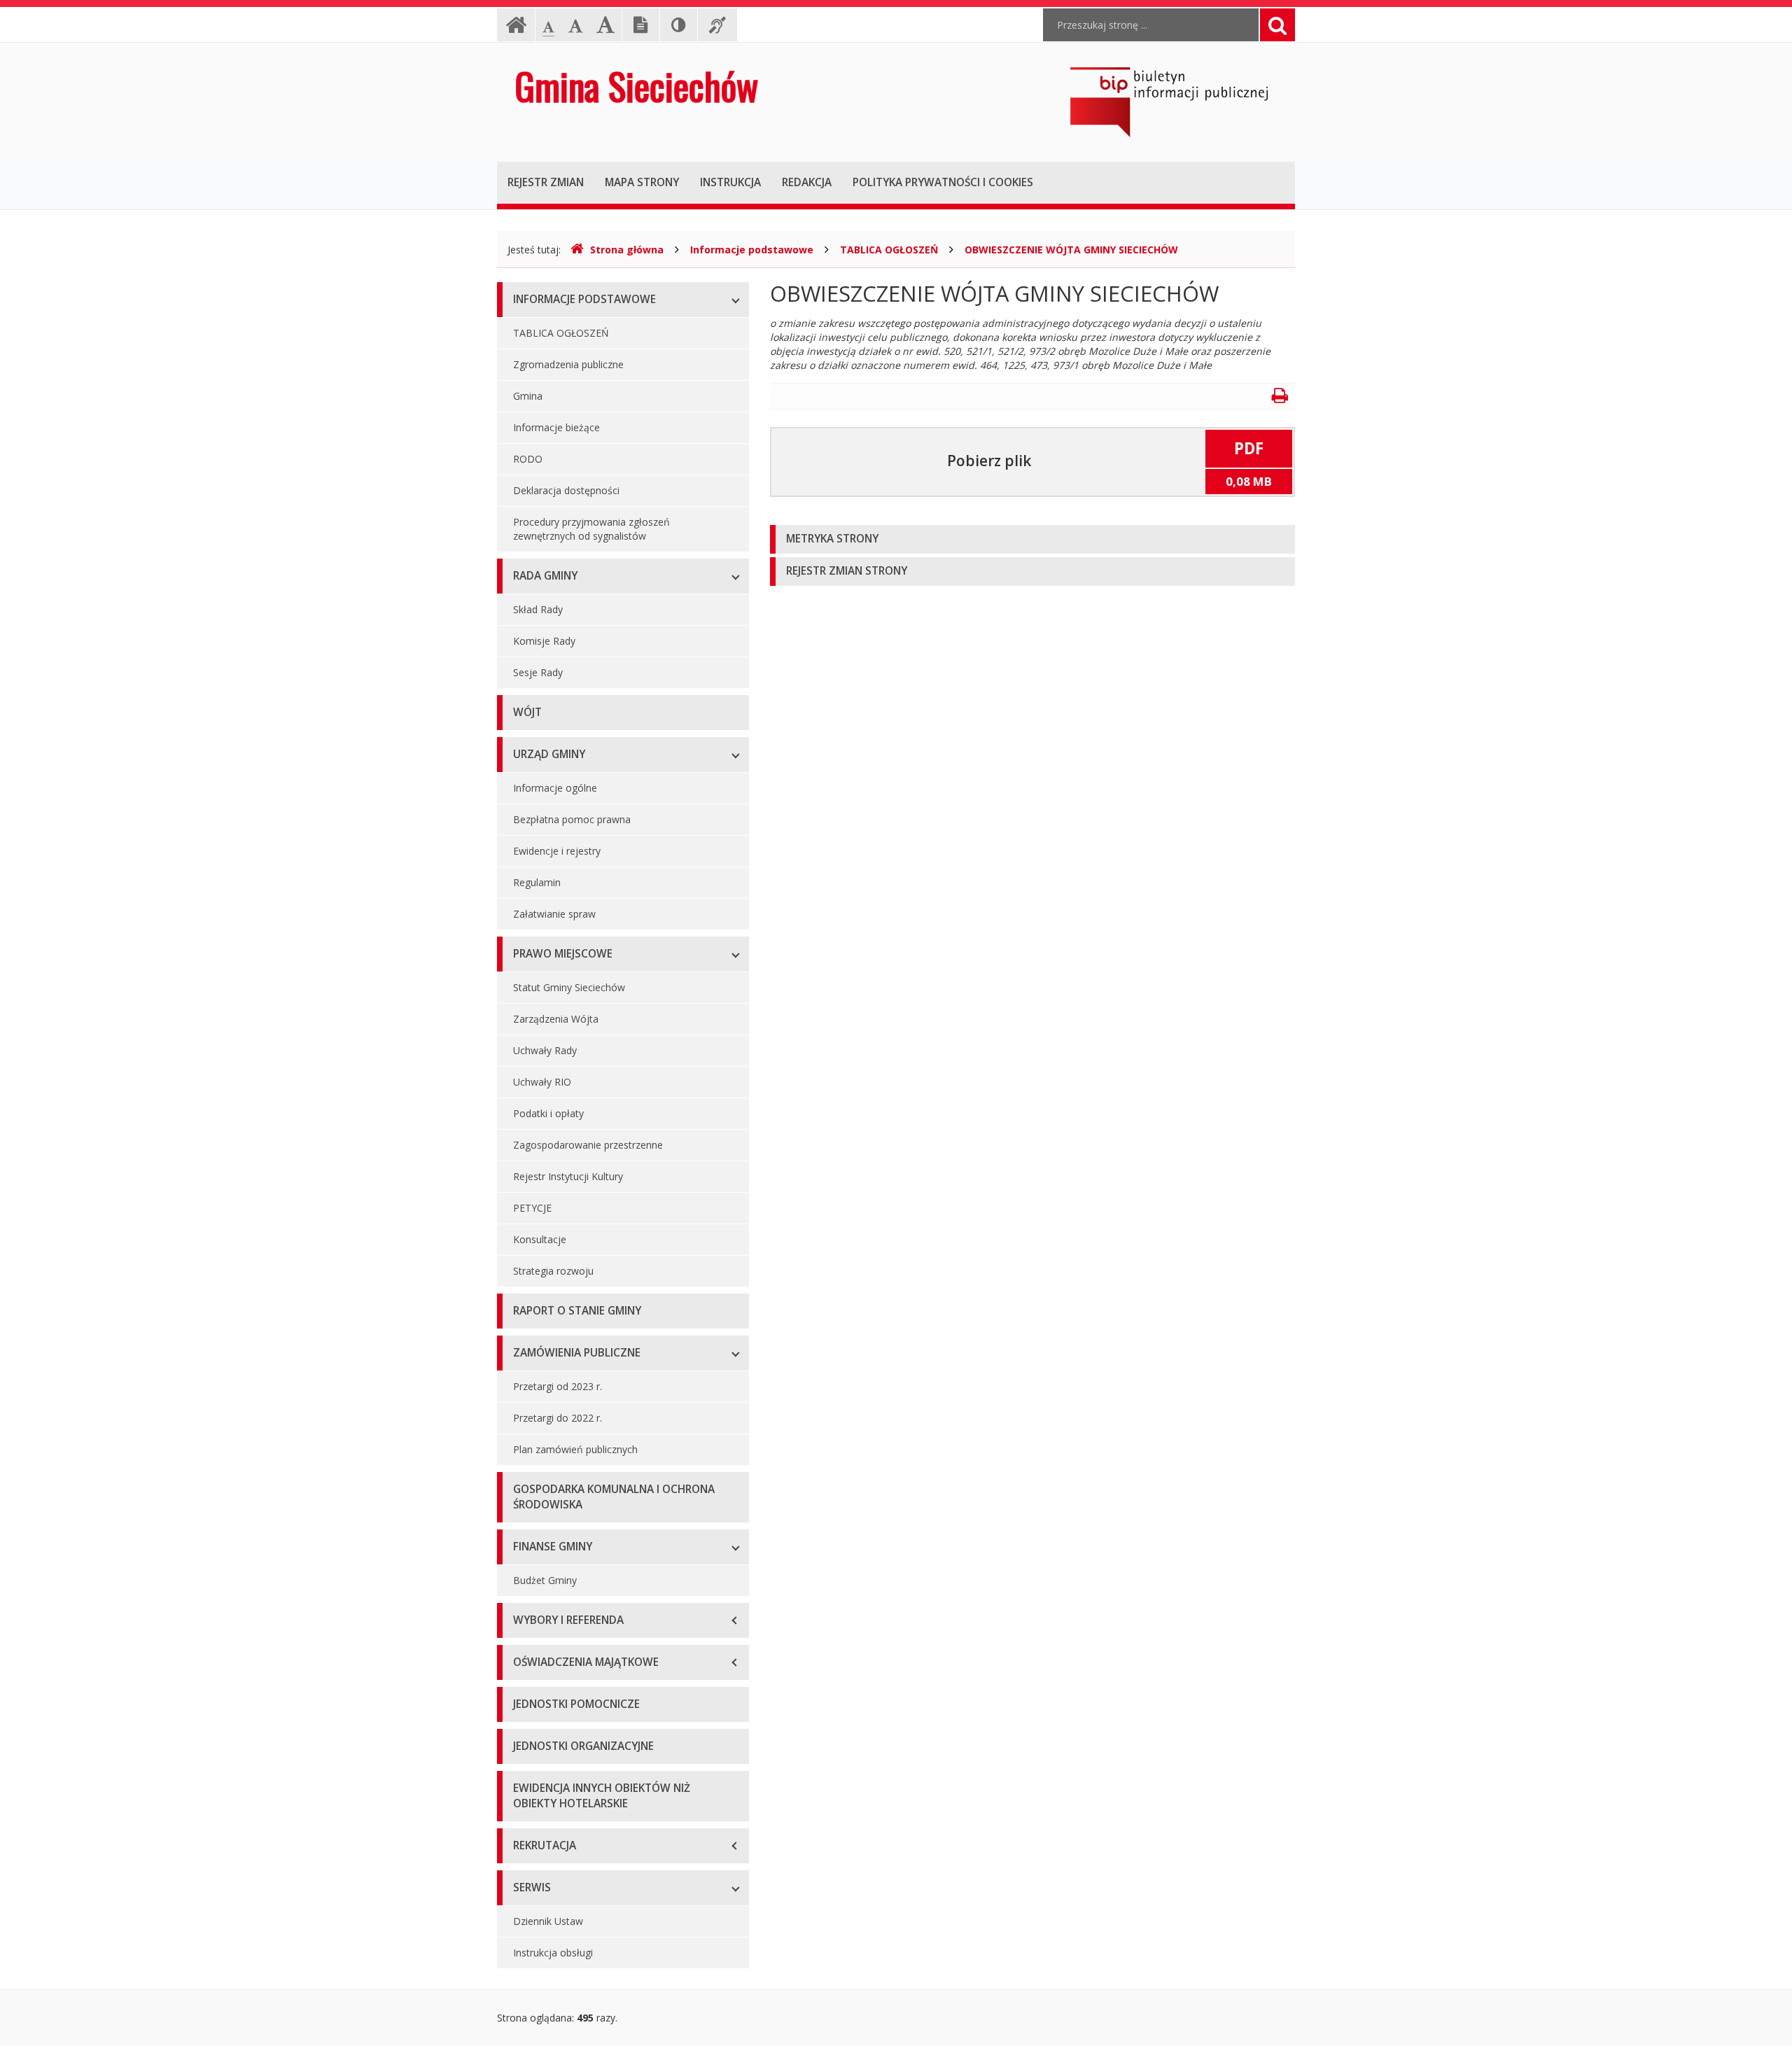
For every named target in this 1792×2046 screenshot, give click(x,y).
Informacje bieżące (556, 427)
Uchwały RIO (542, 1082)
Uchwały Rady (545, 1050)
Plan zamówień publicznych (575, 1449)
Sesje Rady (538, 672)
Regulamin (537, 882)
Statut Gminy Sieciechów (569, 987)
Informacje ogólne (555, 788)
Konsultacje (540, 1239)
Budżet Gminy (545, 1580)
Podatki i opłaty (548, 1113)
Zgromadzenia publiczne (568, 364)
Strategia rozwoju (553, 1271)
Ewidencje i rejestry (557, 851)
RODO (528, 459)
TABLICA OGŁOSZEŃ (889, 250)
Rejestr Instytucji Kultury (568, 1176)
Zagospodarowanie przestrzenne (588, 1145)
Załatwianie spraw (554, 914)
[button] (1032, 539)
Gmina (528, 396)
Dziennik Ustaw (548, 1921)
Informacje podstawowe (752, 250)
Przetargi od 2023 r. (558, 1386)
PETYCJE (532, 1208)
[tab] (1032, 539)
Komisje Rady (544, 641)
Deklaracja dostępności (566, 490)
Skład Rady (538, 609)
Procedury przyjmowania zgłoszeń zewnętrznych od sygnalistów (591, 529)
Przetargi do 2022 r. (558, 1418)
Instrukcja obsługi (553, 1953)
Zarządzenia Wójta (556, 1019)
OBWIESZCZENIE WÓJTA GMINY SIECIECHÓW (1071, 250)
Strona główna (627, 250)
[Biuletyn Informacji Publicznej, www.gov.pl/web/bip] (1169, 101)
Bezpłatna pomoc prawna (572, 819)
